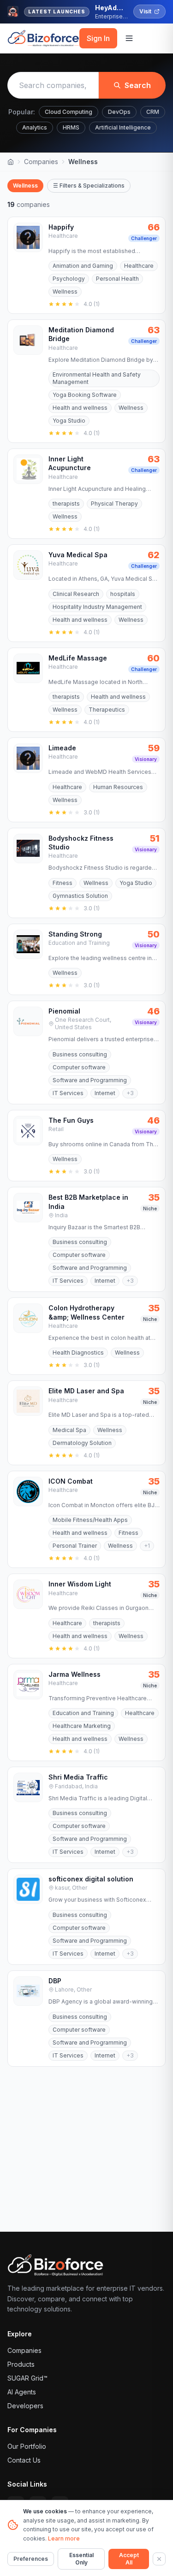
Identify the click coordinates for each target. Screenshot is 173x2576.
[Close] (159, 2559)
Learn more (64, 2538)
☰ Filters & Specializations (89, 186)
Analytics (35, 127)
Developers (25, 2406)
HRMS (71, 127)
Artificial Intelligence (123, 127)
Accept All (129, 2559)
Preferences (31, 2559)
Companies (41, 162)
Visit (145, 11)
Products (21, 2364)
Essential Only (81, 2559)
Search (138, 85)
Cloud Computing (69, 112)
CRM (153, 112)
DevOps (119, 112)
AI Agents (22, 2392)
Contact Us (24, 2460)
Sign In (98, 38)
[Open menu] (129, 38)
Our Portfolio (27, 2446)
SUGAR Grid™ (27, 2378)
